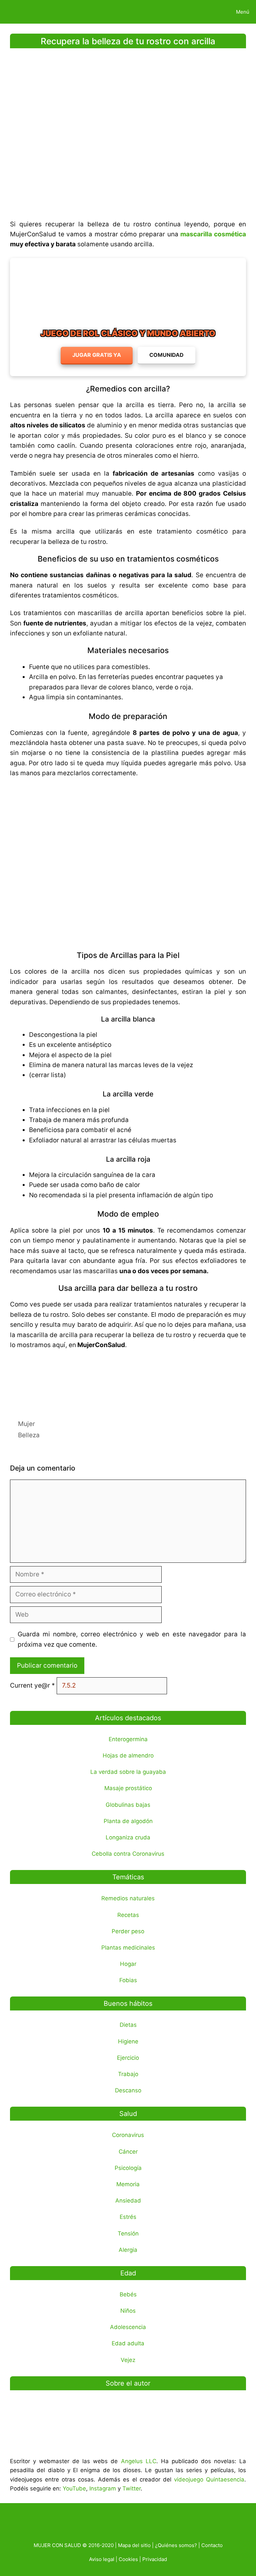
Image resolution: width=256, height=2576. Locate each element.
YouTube (74, 2488)
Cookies (128, 2559)
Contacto (212, 2545)
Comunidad (166, 355)
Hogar (128, 1964)
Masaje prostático (128, 1788)
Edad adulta (128, 2343)
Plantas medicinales (128, 1948)
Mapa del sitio (134, 2545)
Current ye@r (32, 1685)
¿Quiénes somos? (176, 2545)
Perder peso (128, 1931)
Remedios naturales (128, 1898)
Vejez (128, 2360)
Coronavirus (128, 2135)
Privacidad (155, 2559)
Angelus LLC (139, 2461)
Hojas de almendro (128, 1756)
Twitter (131, 2488)
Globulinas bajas (128, 1805)
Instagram (103, 2488)
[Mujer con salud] (21, 12)
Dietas (128, 2025)
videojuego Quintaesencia (209, 2479)
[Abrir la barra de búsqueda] (207, 12)
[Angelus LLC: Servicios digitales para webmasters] (128, 1380)
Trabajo (128, 2074)
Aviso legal (102, 2559)
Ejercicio (128, 2058)
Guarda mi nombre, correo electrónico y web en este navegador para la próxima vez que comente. (132, 1639)
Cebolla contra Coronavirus (128, 1854)
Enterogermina (128, 1739)
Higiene (128, 2041)
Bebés (128, 2294)
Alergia (128, 2250)
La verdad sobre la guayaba (128, 1772)
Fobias (128, 1980)
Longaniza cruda (128, 1837)
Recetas (128, 1915)
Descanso (128, 2090)
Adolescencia (128, 2327)
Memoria (128, 2184)
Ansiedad (128, 2201)
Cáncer (128, 2152)
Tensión (128, 2233)
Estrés (128, 2217)
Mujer (26, 1424)
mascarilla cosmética (213, 234)
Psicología (128, 2168)
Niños (128, 2311)
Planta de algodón (128, 1821)
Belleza (29, 1435)
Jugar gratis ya (97, 355)
